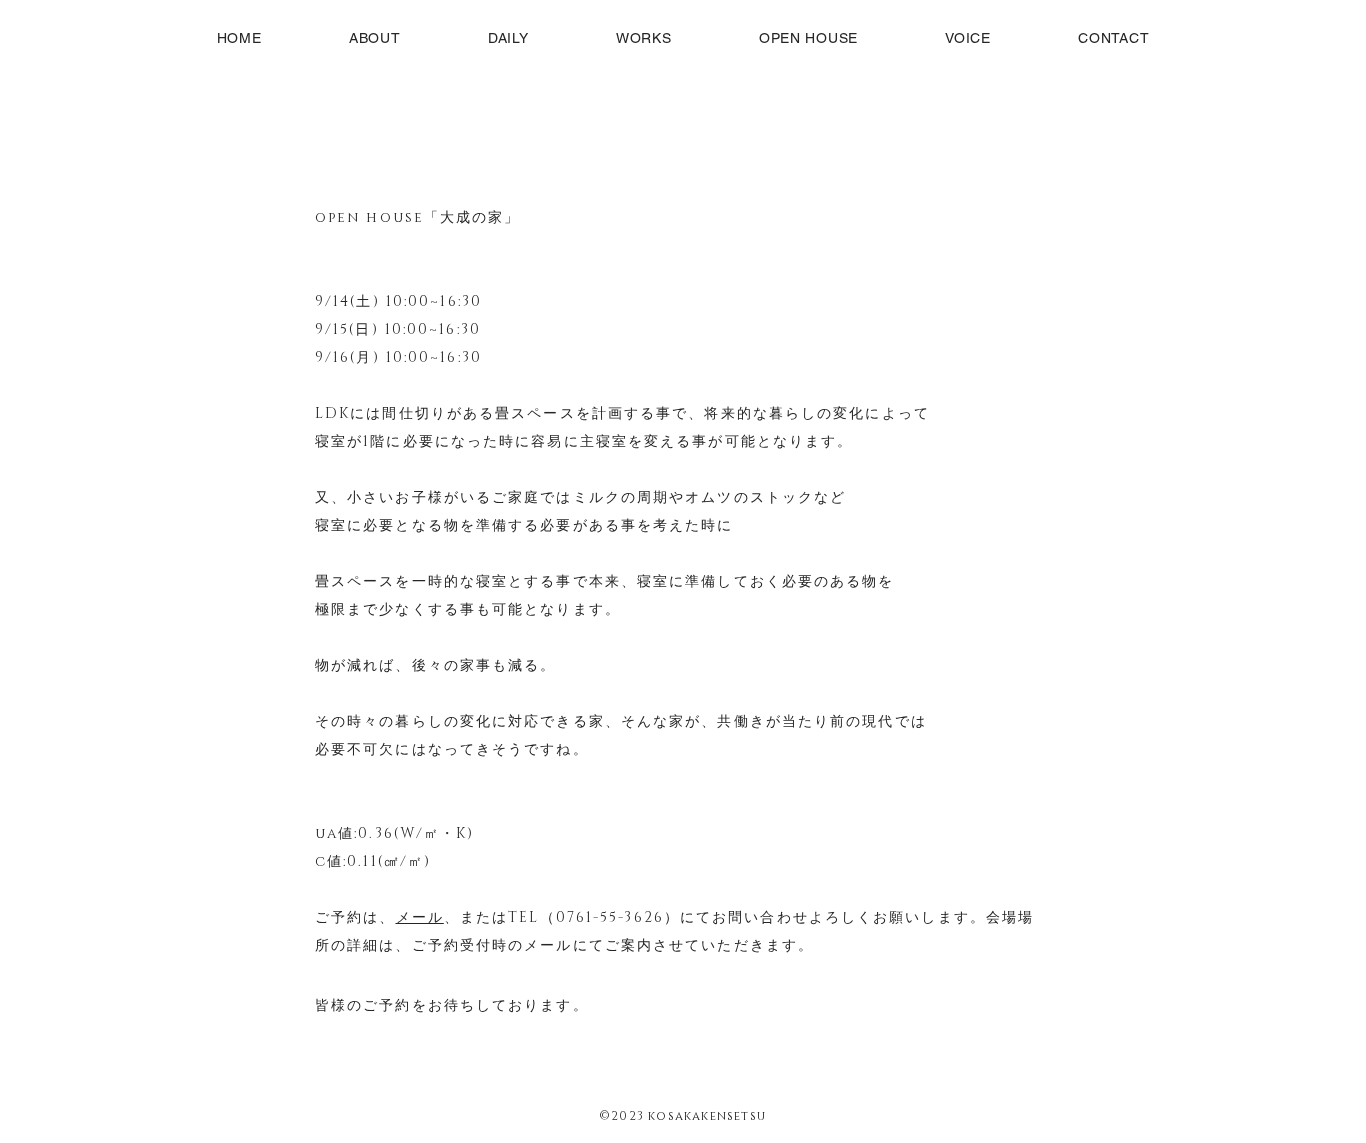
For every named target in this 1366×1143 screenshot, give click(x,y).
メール (420, 917)
